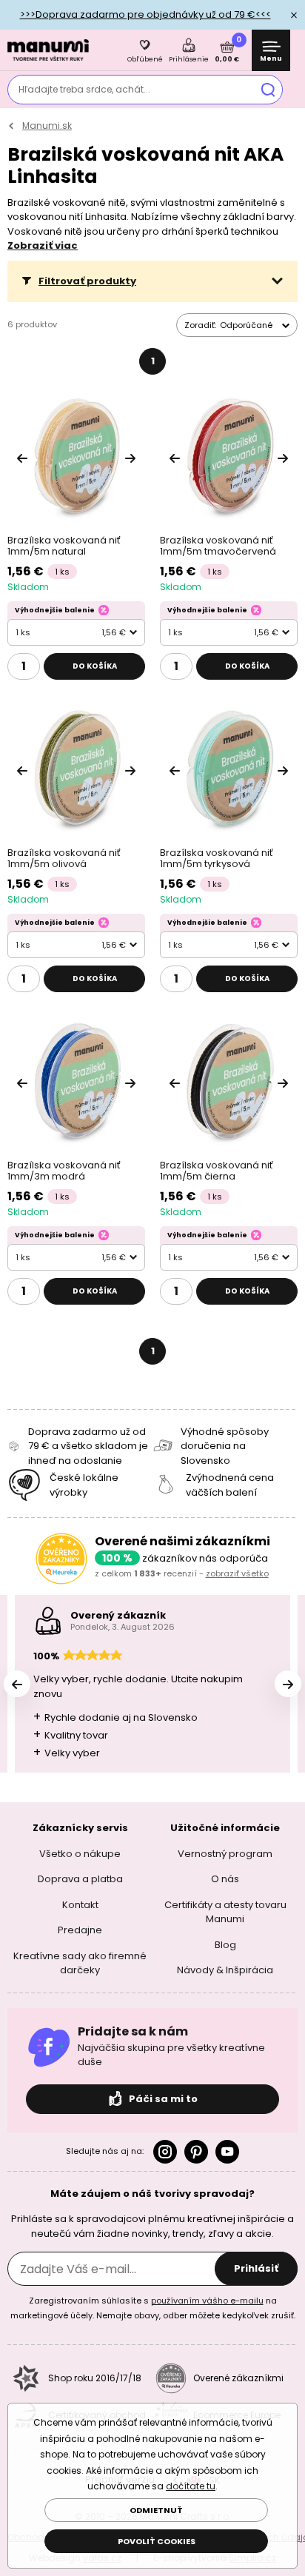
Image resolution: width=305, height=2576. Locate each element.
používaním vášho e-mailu (207, 2301)
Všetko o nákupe (80, 1854)
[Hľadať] (268, 90)
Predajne (80, 1930)
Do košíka (95, 666)
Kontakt (80, 1905)
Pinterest (196, 2152)
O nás (225, 1879)
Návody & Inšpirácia (225, 1970)
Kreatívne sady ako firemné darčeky (80, 1963)
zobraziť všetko (237, 1573)
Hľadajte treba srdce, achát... (84, 89)
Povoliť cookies (157, 2541)
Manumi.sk (47, 126)
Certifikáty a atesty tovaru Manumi (225, 1912)
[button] (152, 281)
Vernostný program (225, 1854)
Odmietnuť (156, 2510)
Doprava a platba (80, 1879)
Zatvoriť (294, 15)
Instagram (165, 2152)
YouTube (227, 2152)
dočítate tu (191, 2486)
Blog (225, 1945)
